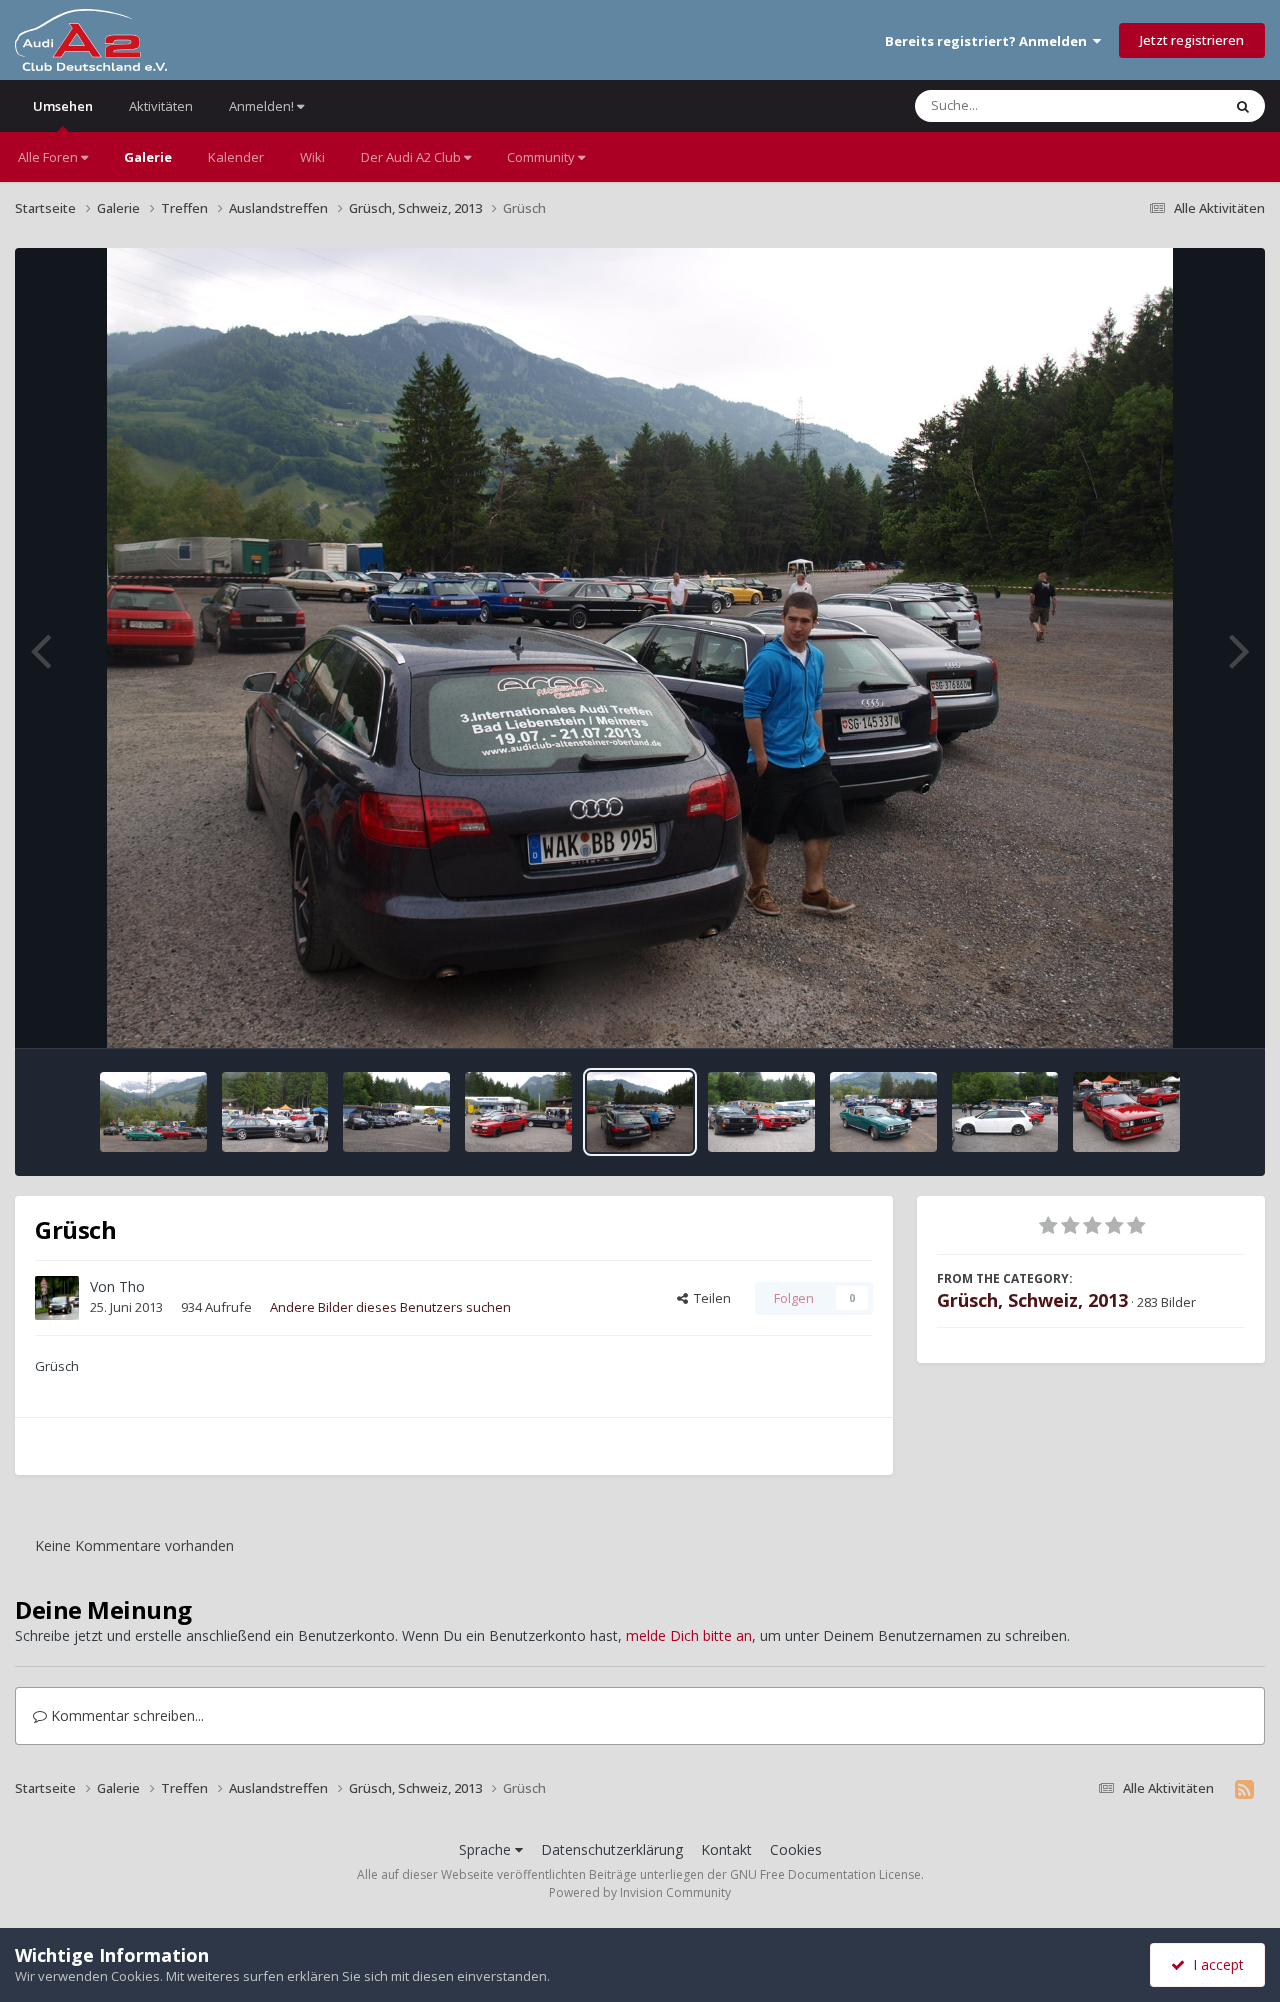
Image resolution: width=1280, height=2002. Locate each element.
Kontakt (726, 1849)
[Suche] (1243, 106)
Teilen (709, 1298)
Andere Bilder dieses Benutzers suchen (390, 1307)
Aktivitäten (161, 106)
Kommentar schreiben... (125, 1715)
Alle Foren (49, 157)
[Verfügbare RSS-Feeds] (1244, 1789)
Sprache (487, 1849)
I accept (1214, 1964)
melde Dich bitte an (689, 1635)
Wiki (312, 157)
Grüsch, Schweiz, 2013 (1032, 1300)
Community (542, 157)
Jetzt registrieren (1192, 40)
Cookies (796, 1849)
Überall (1173, 105)
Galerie (148, 157)
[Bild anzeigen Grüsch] (153, 1112)
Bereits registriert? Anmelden (989, 41)
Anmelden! (263, 106)
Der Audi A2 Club (412, 157)
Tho (132, 1286)
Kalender (236, 157)
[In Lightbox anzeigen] (640, 648)
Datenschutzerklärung (612, 1849)
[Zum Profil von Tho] (57, 1298)
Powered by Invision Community (640, 1892)
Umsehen (63, 106)
